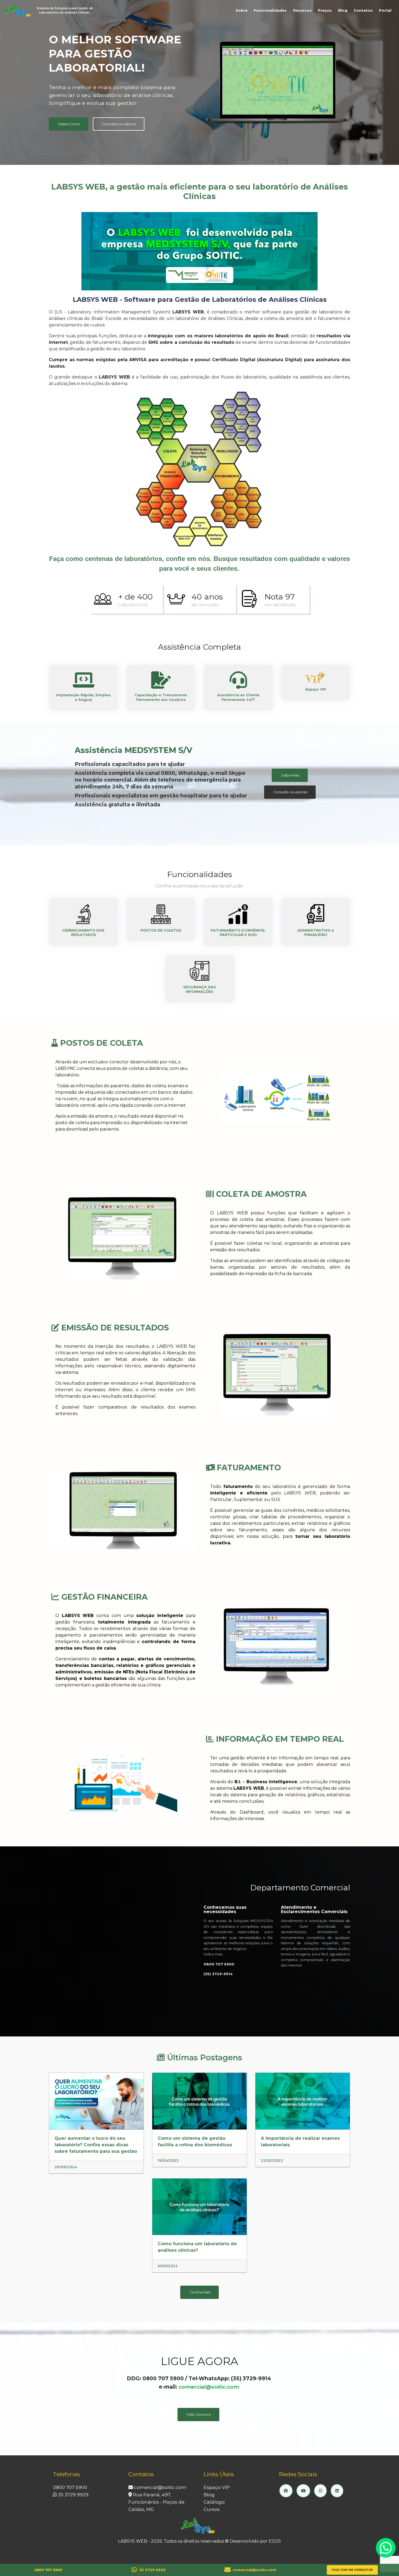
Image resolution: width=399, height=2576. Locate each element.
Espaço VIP (217, 2487)
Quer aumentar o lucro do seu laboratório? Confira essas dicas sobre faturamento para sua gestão (96, 2145)
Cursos (212, 2509)
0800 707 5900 (70, 2487)
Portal (385, 10)
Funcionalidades (270, 10)
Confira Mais (200, 2292)
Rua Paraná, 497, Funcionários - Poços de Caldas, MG (156, 2502)
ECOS (275, 2541)
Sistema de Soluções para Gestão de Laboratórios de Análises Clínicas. (65, 10)
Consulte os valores (119, 124)
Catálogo (214, 2502)
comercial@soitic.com (209, 2387)
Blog (343, 10)
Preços (325, 10)
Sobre (242, 10)
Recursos (302, 10)
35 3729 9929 (73, 2495)
